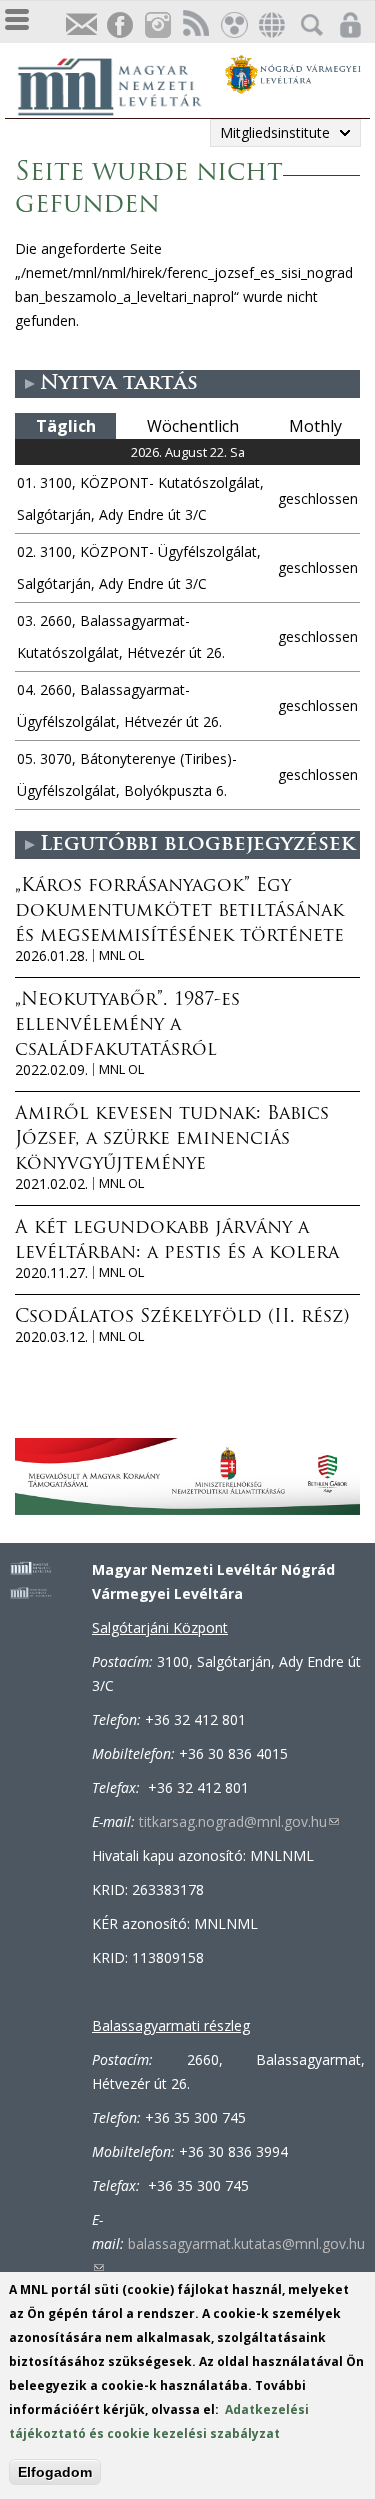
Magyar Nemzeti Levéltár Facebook (119, 25)
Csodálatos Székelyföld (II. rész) (182, 1318)
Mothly (315, 426)
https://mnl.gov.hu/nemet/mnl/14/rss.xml (195, 25)
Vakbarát (233, 25)
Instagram (157, 25)
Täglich (66, 426)
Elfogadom (55, 2472)
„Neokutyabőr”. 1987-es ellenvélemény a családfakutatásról (127, 1026)
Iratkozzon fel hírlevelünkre (81, 25)
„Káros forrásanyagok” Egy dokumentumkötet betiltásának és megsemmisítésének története (179, 912)
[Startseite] (120, 84)
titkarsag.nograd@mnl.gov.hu (239, 1821)
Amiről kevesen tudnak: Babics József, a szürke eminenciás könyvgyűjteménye (172, 1140)
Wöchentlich (193, 426)
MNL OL (121, 955)
